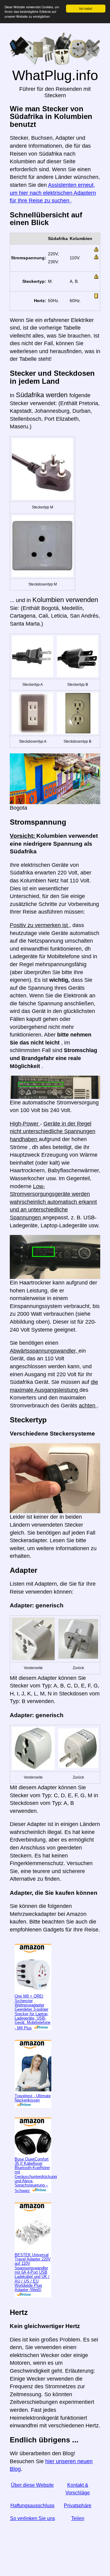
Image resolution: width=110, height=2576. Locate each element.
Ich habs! (86, 8)
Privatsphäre (78, 2506)
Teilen (78, 2518)
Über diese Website (32, 2485)
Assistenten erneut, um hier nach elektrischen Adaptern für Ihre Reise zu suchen (53, 193)
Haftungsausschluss (32, 2506)
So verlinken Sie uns (33, 2518)
